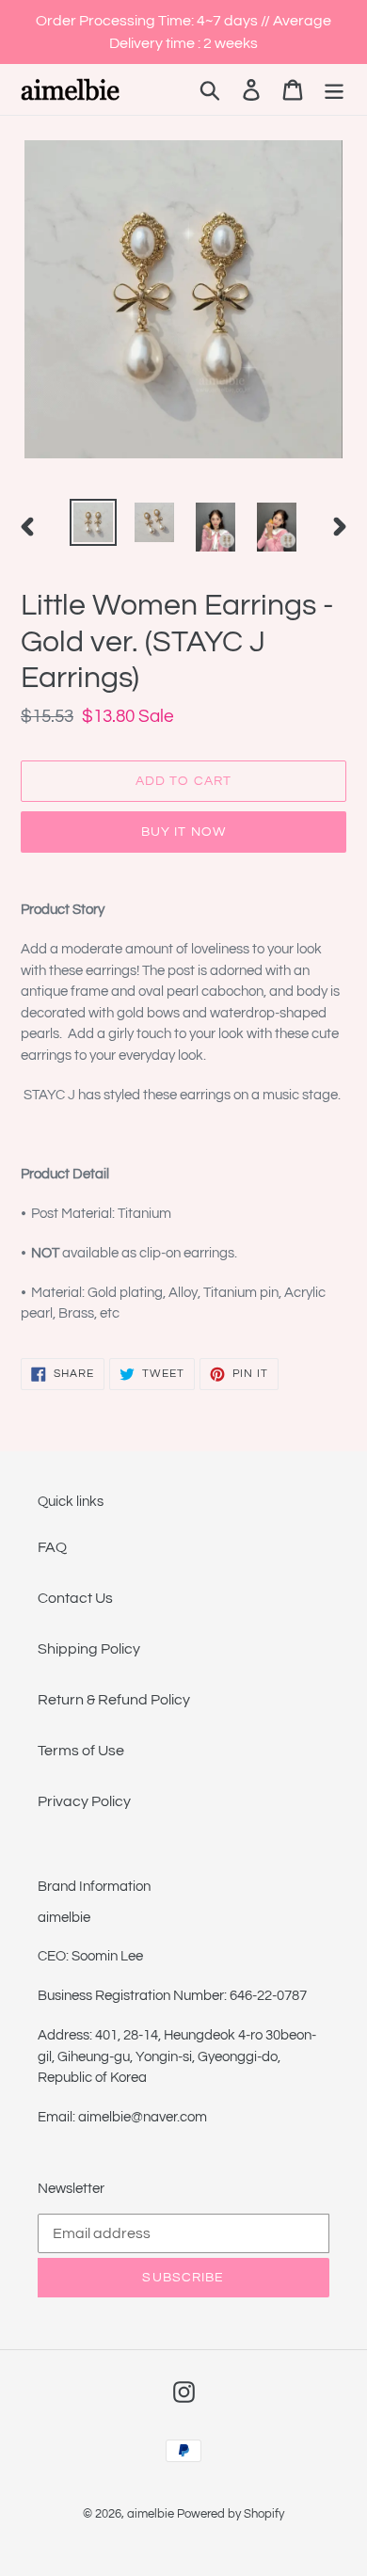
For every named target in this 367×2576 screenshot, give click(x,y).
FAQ (52, 1547)
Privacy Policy (84, 1801)
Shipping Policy (89, 1649)
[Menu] (334, 90)
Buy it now (183, 832)
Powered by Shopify (231, 2514)
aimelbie (151, 2514)
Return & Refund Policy (114, 1700)
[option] (94, 522)
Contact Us (75, 1598)
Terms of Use (81, 1751)
